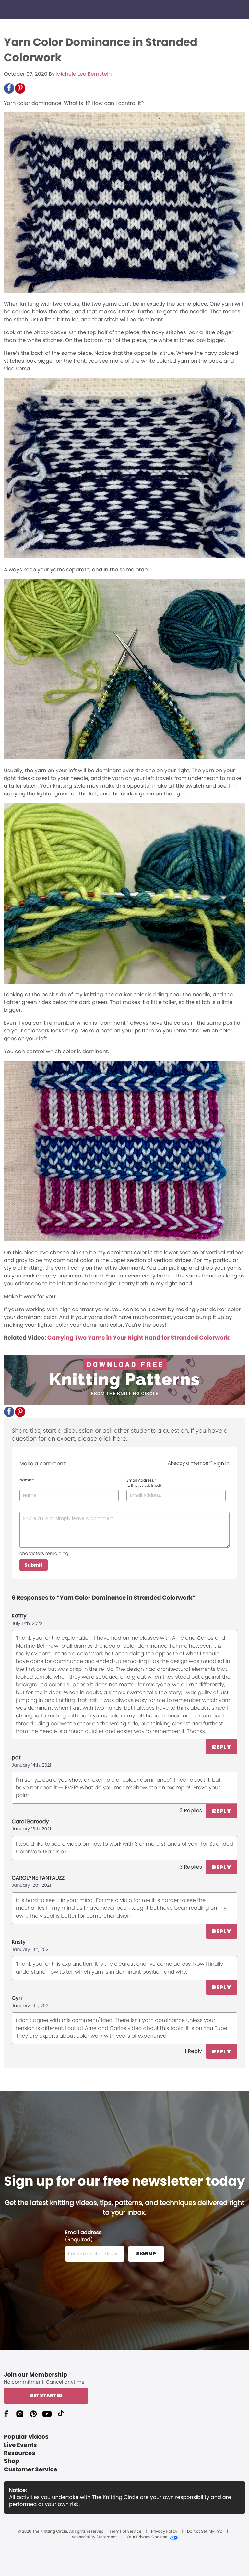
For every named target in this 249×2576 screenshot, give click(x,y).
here (119, 1439)
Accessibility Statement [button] (94, 2537)
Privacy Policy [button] (164, 2532)
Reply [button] (222, 1747)
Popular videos (26, 2437)
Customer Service (31, 2470)
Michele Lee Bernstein (84, 74)
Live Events (20, 2445)
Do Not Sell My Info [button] (205, 2532)
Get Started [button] (46, 2395)
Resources (19, 2453)
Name (27, 1480)
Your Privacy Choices (147, 2537)
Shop (12, 2461)
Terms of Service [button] (125, 2532)
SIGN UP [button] (146, 2254)
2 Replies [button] (191, 1811)
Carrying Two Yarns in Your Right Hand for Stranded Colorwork (138, 1338)
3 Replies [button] (191, 1867)
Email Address (144, 1483)
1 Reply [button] (193, 2051)
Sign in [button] (222, 1463)
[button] (9, 88)
